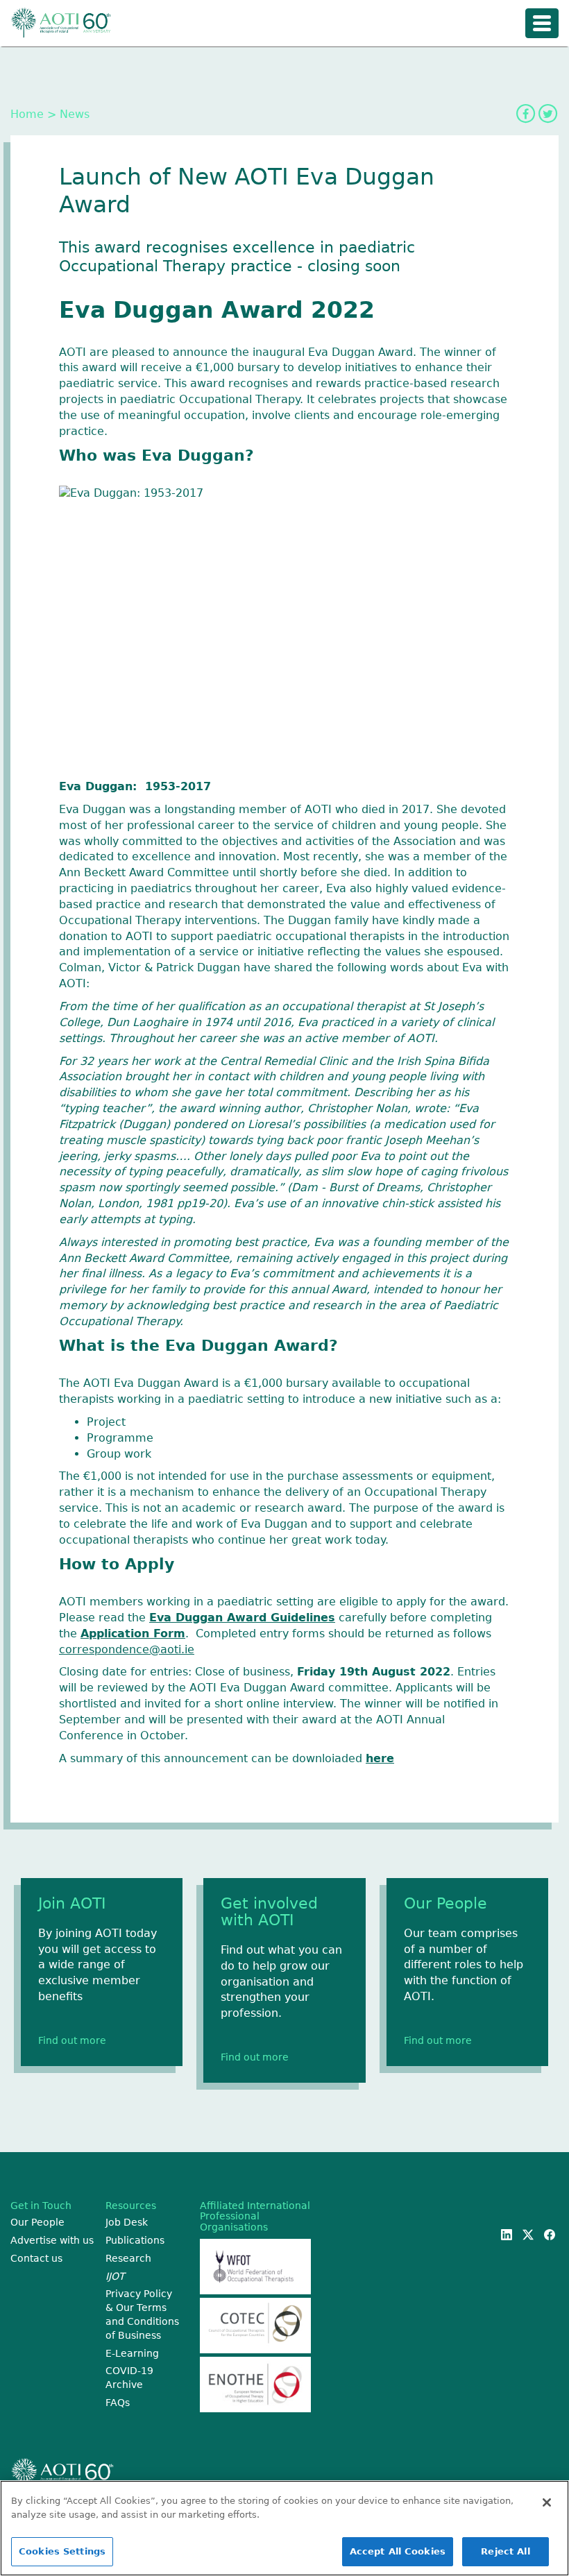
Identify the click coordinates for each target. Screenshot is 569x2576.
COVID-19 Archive (129, 2378)
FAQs (118, 2403)
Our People (37, 2222)
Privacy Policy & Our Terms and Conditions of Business (142, 2314)
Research (128, 2258)
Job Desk (127, 2222)
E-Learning (132, 2353)
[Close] (547, 2502)
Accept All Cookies (398, 2551)
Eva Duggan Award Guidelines (242, 1618)
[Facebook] (525, 114)
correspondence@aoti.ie (127, 1649)
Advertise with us (52, 2240)
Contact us (36, 2258)
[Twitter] (547, 114)
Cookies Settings (62, 2551)
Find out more (72, 2040)
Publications (135, 2240)
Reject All (505, 2551)
